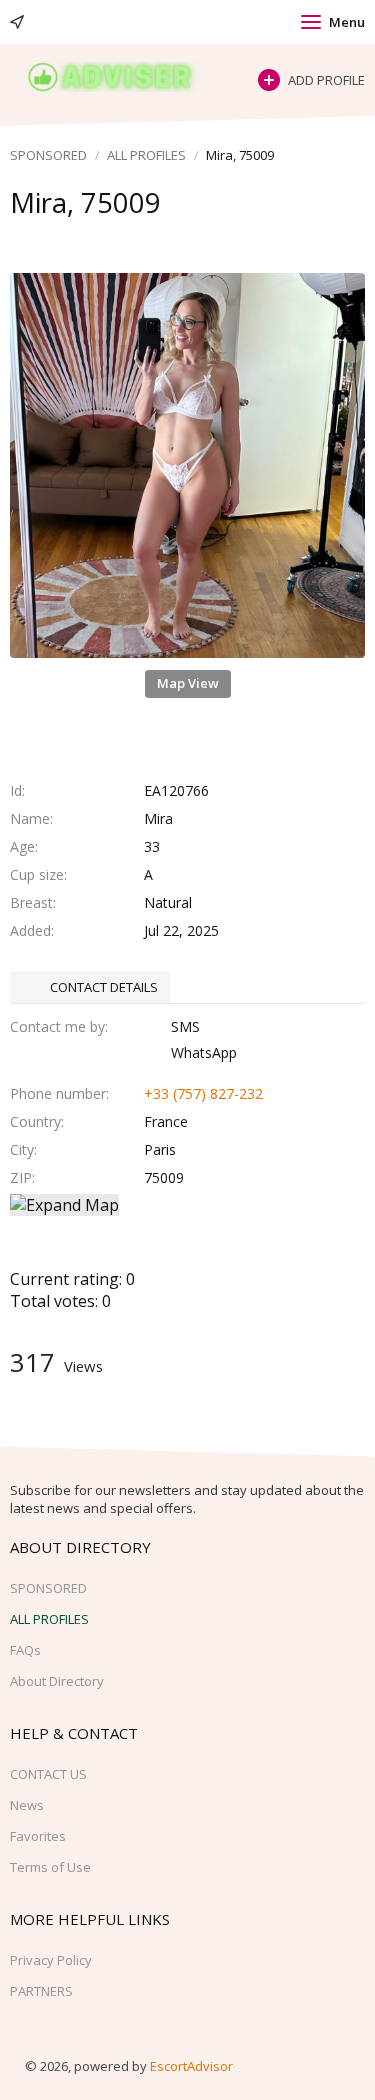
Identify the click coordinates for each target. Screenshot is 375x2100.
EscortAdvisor (191, 2066)
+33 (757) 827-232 (203, 1093)
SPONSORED (48, 155)
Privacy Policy (51, 1960)
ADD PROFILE (326, 80)
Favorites (38, 1836)
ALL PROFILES (146, 155)
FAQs (25, 1650)
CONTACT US (48, 1774)
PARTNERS (41, 1991)
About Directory (57, 1681)
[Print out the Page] (169, 242)
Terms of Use (50, 1867)
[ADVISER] (124, 77)
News (27, 1805)
